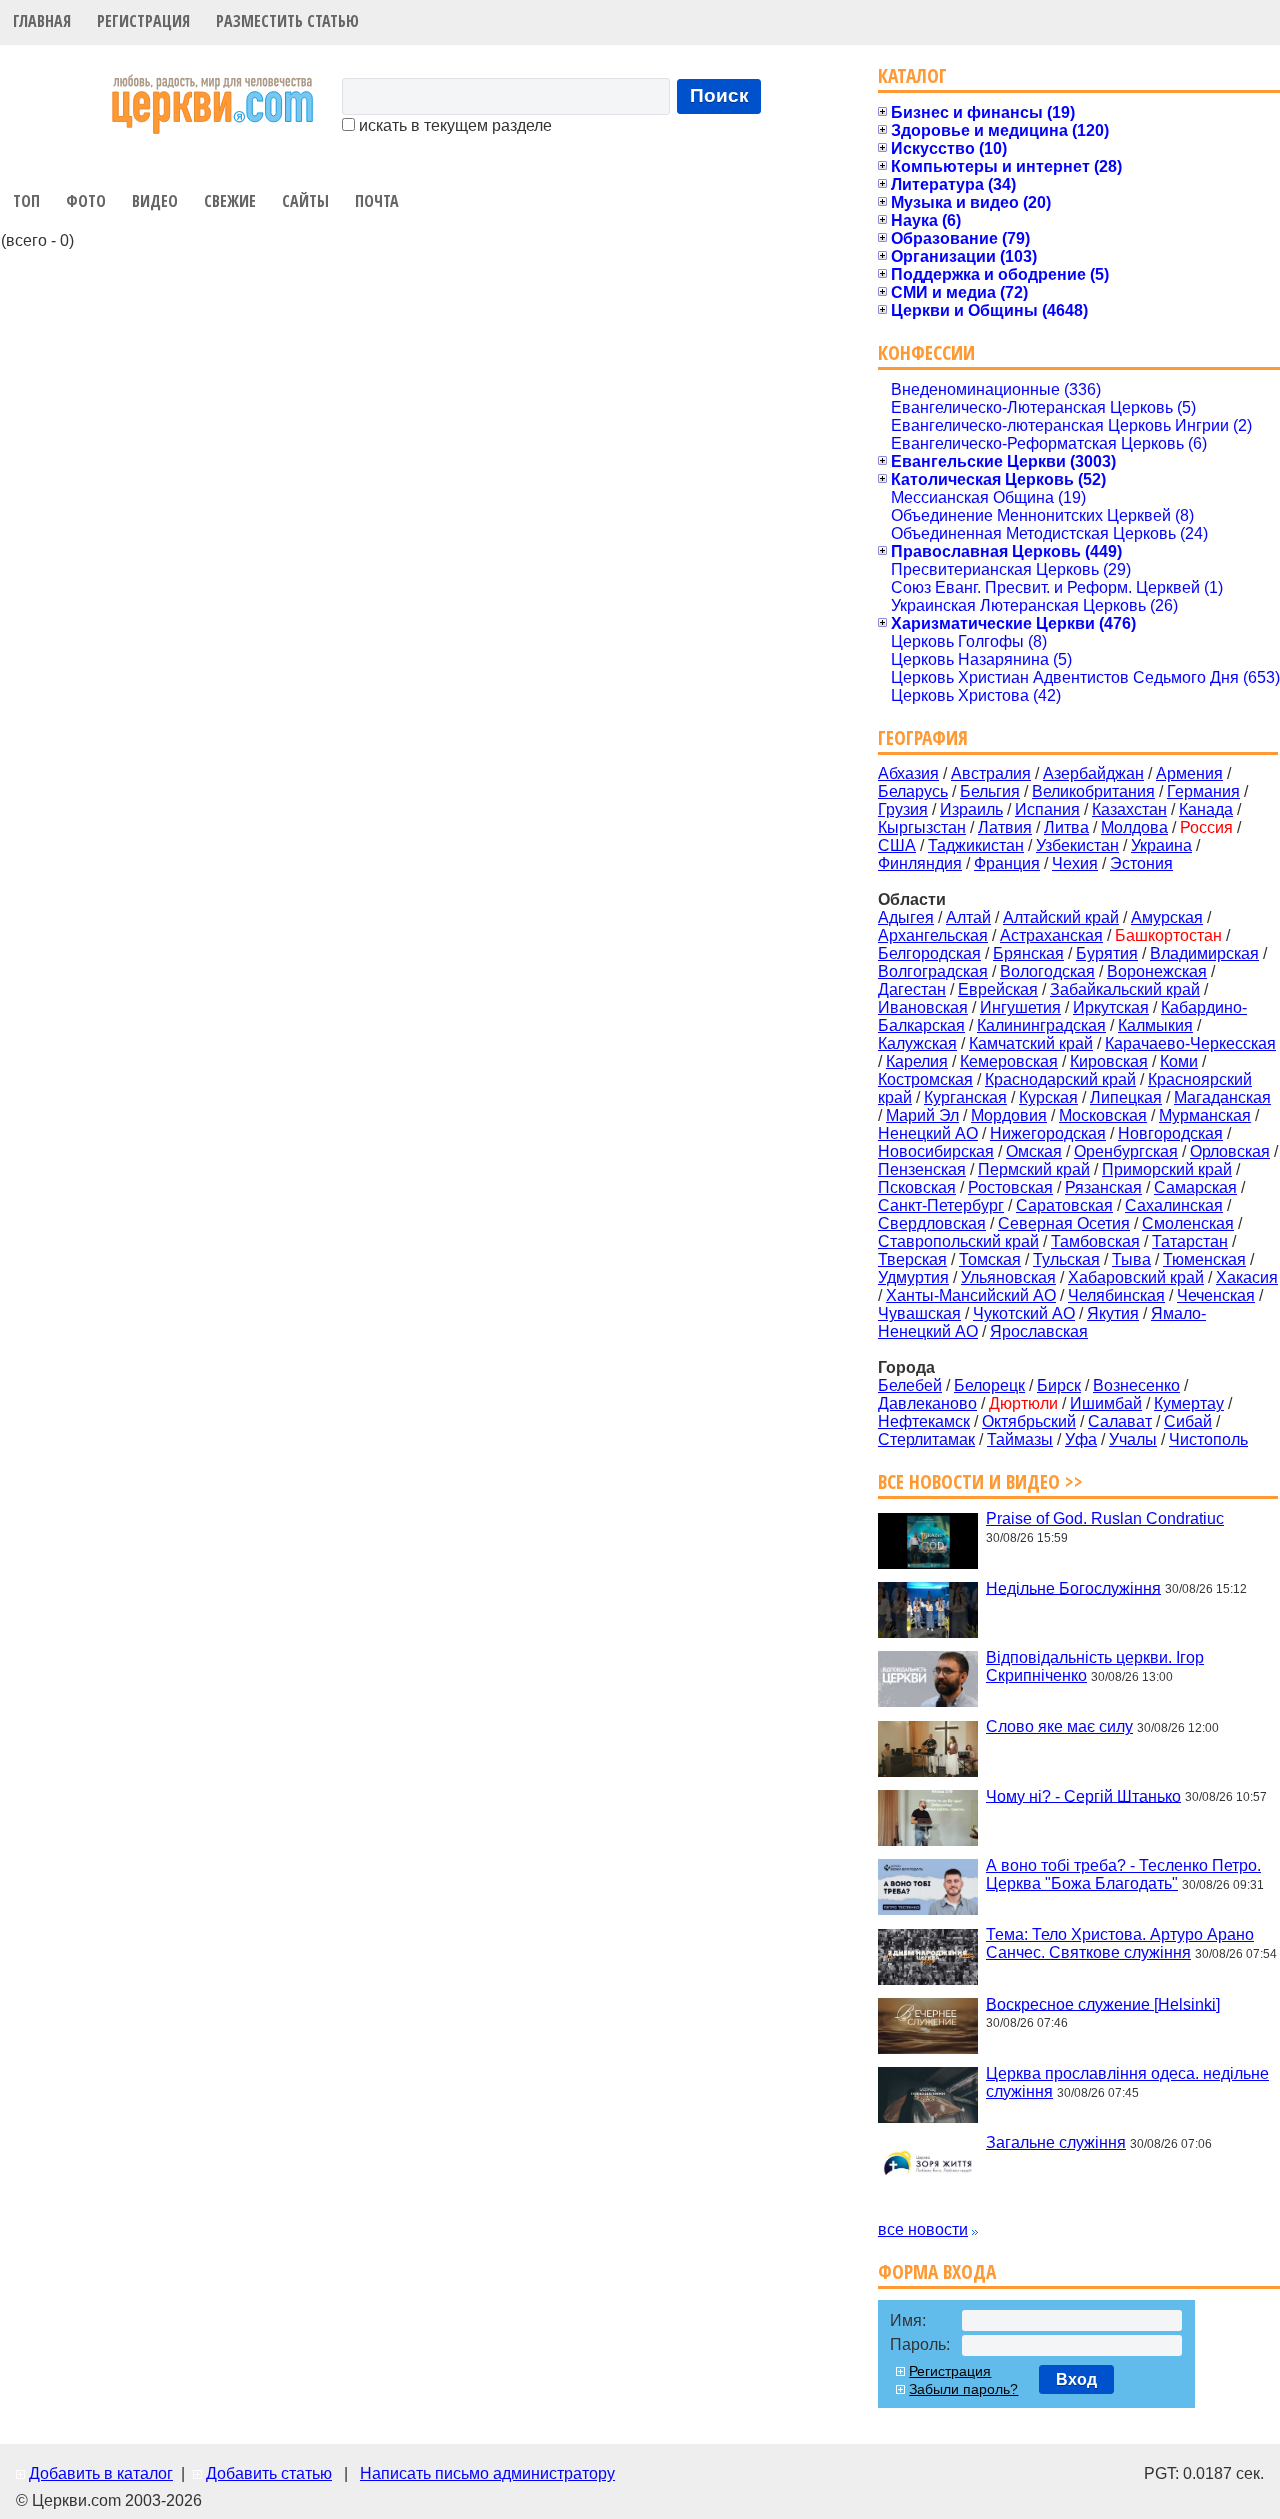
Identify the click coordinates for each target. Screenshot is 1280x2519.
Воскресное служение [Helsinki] (1103, 2003)
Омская (1034, 1151)
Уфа (1081, 1439)
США (897, 845)
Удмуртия (913, 1277)
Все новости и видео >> (980, 1481)
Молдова (1134, 827)
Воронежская (1157, 971)
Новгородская (1170, 1133)
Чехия (1075, 863)
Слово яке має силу (1059, 1726)
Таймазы (1020, 1439)
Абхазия (908, 773)
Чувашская (919, 1313)
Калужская (917, 1043)
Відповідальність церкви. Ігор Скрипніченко (1095, 1666)
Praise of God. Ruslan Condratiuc (1105, 1518)
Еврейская (998, 989)
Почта (377, 201)
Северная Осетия (1064, 1223)
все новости (923, 2229)
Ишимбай (1106, 1403)
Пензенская (922, 1169)
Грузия (903, 809)
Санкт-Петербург (941, 1205)
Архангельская (933, 935)
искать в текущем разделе (453, 125)
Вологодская (1047, 971)
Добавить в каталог (101, 2473)
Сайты (305, 201)
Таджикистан (976, 845)
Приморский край (1167, 1169)
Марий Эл (922, 1115)
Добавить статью (269, 2473)
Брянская (1028, 953)
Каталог (912, 75)
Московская (1103, 1115)
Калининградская (1041, 1025)
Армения (1189, 773)
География (923, 737)
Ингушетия (1020, 1007)
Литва (1066, 827)
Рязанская (1103, 1187)
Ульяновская (1008, 1277)
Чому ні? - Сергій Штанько (1083, 1795)
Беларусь (913, 791)
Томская (990, 1259)
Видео (155, 201)
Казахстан (1129, 809)
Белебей (910, 1385)
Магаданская (1222, 1097)
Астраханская (1051, 935)
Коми (1179, 1061)
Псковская (917, 1187)
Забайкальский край (1125, 989)
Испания (1047, 809)
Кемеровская (1009, 1061)
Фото (86, 201)
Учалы (1133, 1439)
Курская (1048, 1097)
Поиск (719, 95)
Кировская (1109, 1061)
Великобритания (1093, 791)
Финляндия (920, 863)
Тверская (912, 1259)
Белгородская (929, 953)
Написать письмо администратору (487, 2473)
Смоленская (1188, 1223)
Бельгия (990, 791)
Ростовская (1010, 1187)
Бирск (1059, 1385)
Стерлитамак (926, 1439)
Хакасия (1247, 1277)
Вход (1076, 2379)
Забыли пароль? (963, 2389)
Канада (1206, 809)
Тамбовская (1095, 1241)
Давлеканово (927, 1403)
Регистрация (143, 21)
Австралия (991, 773)
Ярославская (1039, 1331)
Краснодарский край (1060, 1079)
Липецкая (1126, 1097)
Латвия (1005, 827)
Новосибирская (936, 1151)
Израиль (971, 809)
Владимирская (1204, 953)
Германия (1203, 791)
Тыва (1131, 1259)
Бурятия (1107, 953)
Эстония (1141, 863)
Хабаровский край (1136, 1277)
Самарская (1195, 1187)
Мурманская (1205, 1115)
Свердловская (932, 1223)
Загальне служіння (1056, 2142)
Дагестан (912, 989)
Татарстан (1190, 1241)
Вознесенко (1136, 1385)
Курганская (965, 1097)
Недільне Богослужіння (1073, 1587)
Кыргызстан (922, 827)
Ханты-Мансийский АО (971, 1295)
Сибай (1188, 1421)
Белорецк (989, 1385)
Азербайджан (1093, 773)
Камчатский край (1031, 1043)
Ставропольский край (958, 1241)
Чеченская (1216, 1295)
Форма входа (937, 2271)
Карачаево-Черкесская (1190, 1043)
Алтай (968, 917)
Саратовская (1064, 1205)
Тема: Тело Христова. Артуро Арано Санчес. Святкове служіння (1120, 1943)
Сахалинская (1174, 1205)
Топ (26, 201)
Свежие (230, 201)
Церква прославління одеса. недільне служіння (1127, 2082)
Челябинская (1116, 1295)
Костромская (925, 1079)
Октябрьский (1029, 1421)
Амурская (1167, 917)
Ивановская (923, 1007)
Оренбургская (1126, 1151)
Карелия (917, 1061)
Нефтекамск (924, 1421)
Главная (42, 21)
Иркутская (1111, 1007)
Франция (1007, 863)
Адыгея (906, 917)
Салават (1120, 1421)
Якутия (1113, 1313)
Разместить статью (287, 21)
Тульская (1066, 1259)
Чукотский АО (1024, 1313)
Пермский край (1034, 1169)
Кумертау (1189, 1403)
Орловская (1230, 1151)
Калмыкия (1155, 1025)
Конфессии (926, 352)
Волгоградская (933, 971)
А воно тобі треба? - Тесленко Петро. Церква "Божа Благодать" (1123, 1874)
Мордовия (1009, 1115)
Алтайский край (1061, 917)
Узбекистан (1077, 845)
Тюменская (1204, 1259)
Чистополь (1208, 1439)
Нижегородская (1048, 1133)
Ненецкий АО (928, 1133)
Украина (1161, 845)
